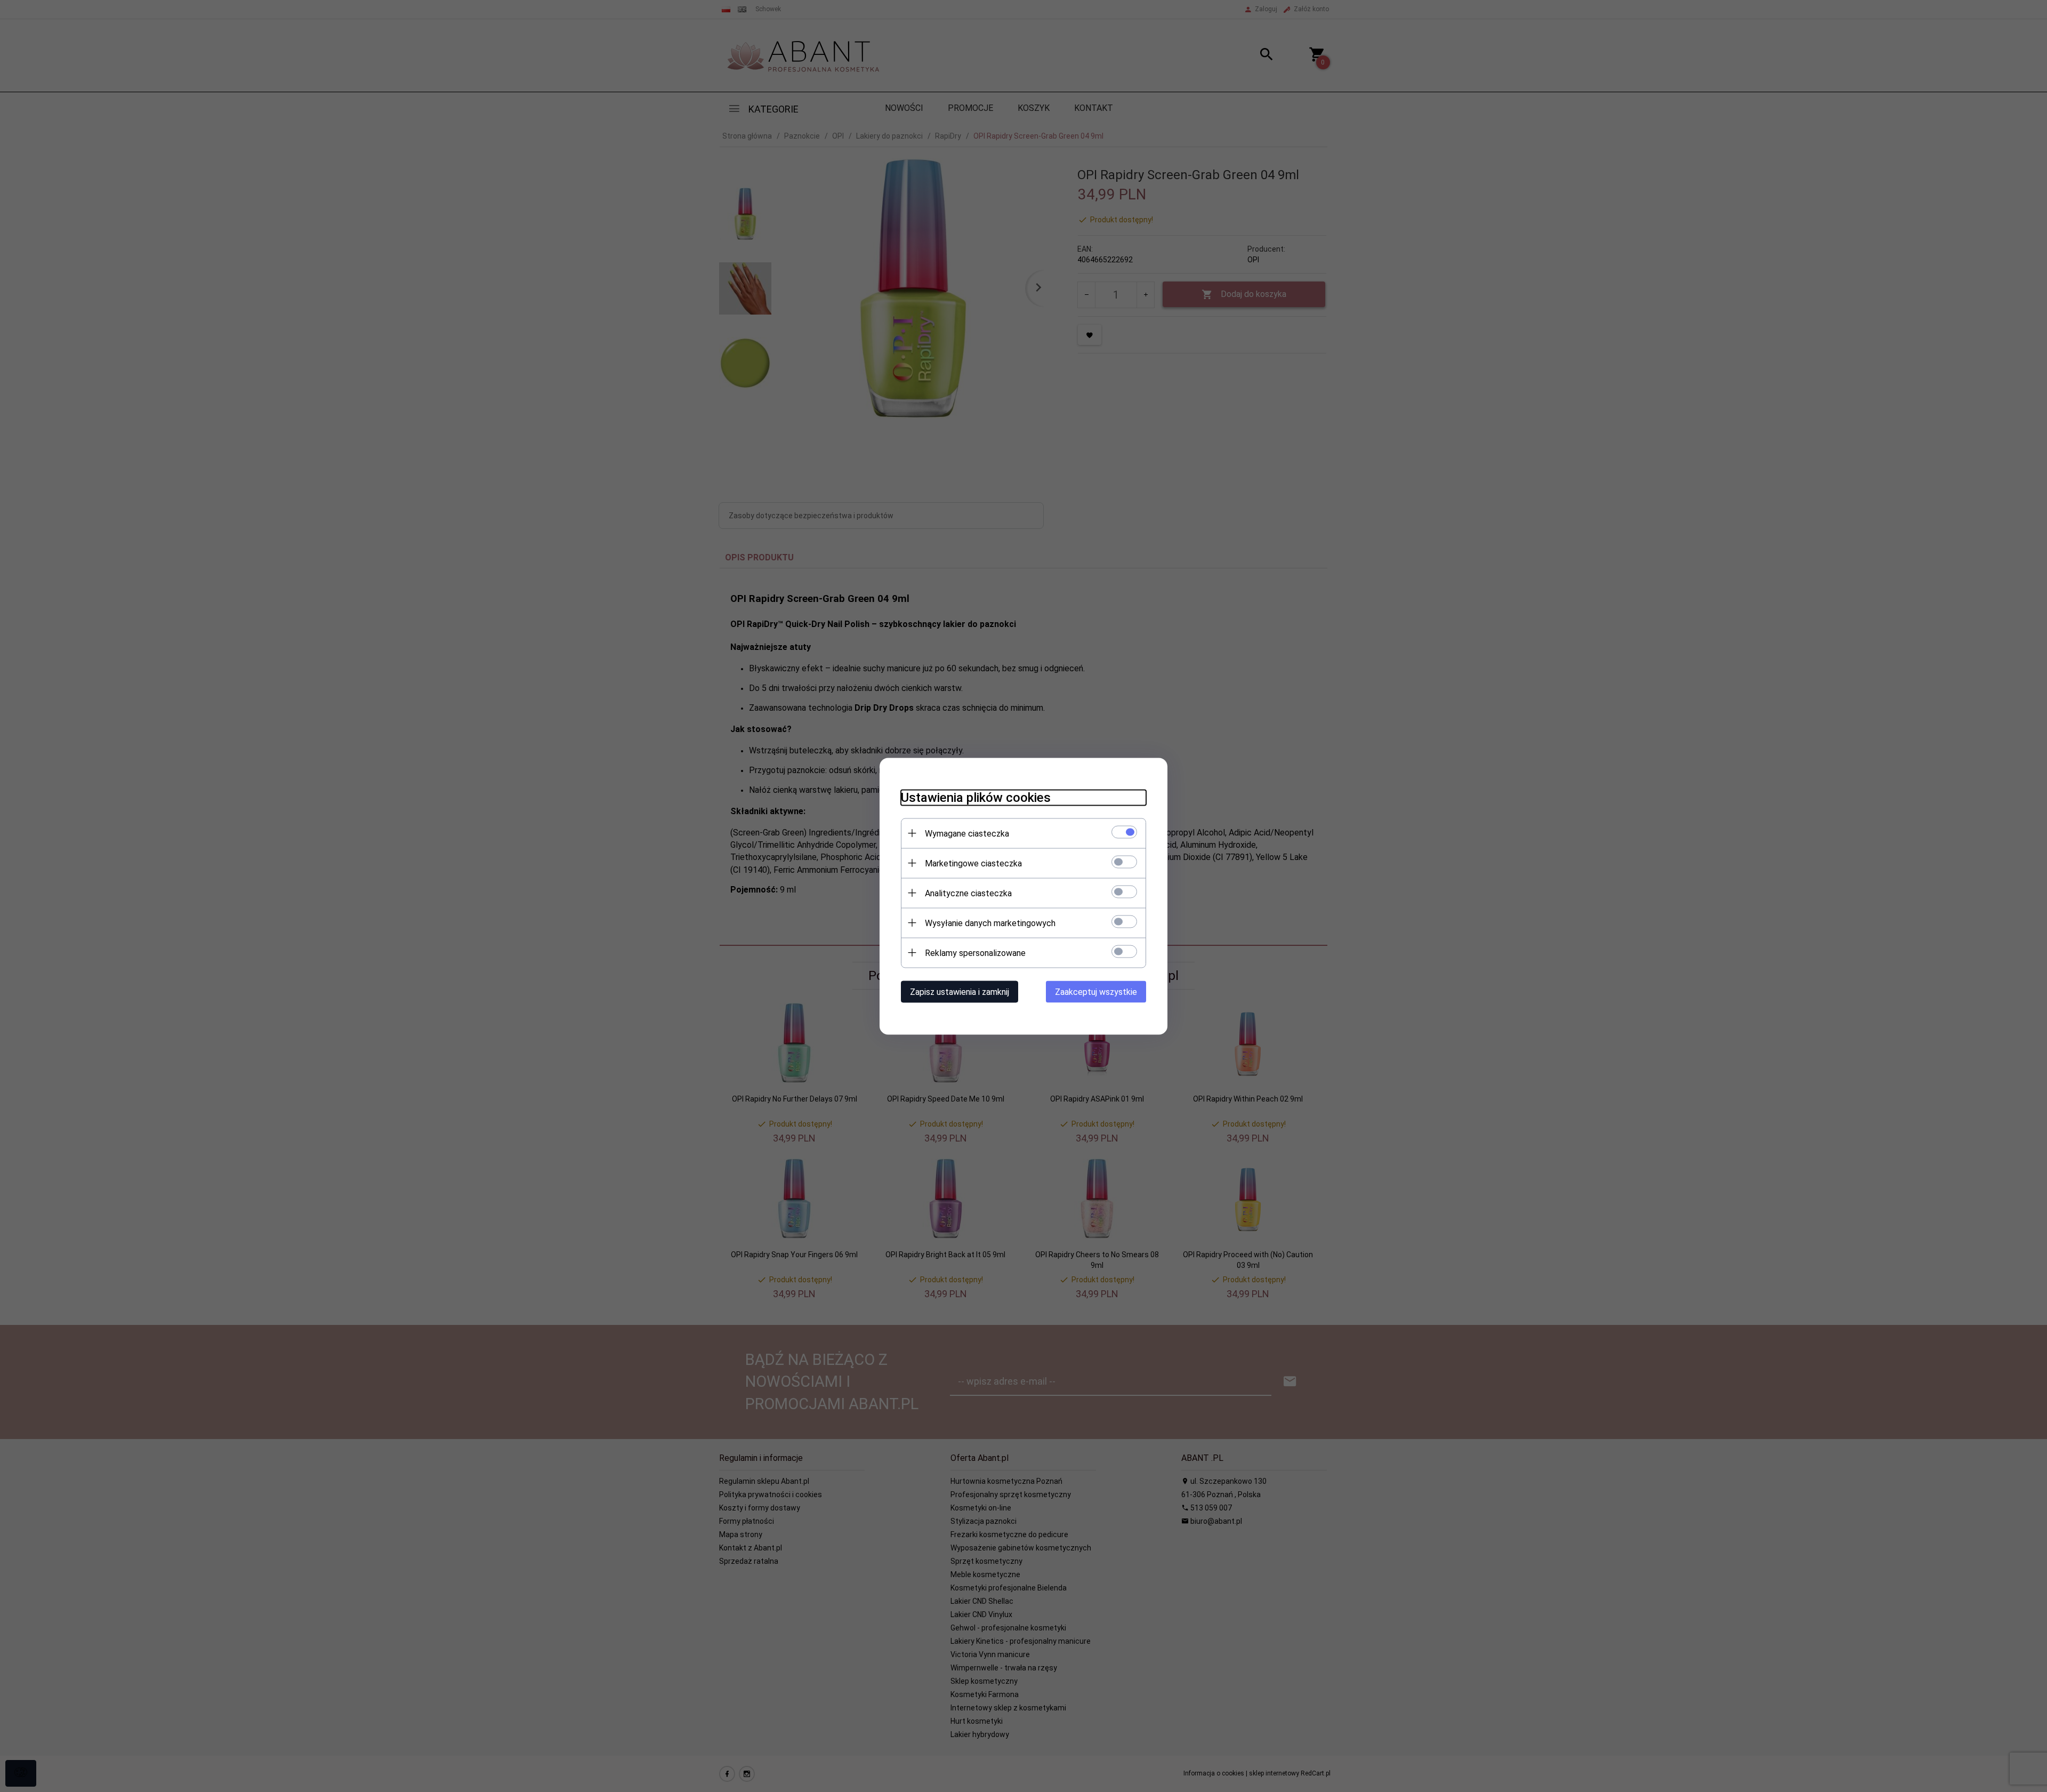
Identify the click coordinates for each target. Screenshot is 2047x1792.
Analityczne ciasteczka (968, 893)
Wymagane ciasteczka (967, 833)
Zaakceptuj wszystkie (1096, 991)
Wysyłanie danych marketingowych (990, 923)
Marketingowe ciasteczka (973, 863)
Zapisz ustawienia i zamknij (960, 991)
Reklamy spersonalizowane (975, 953)
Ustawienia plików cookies (976, 797)
